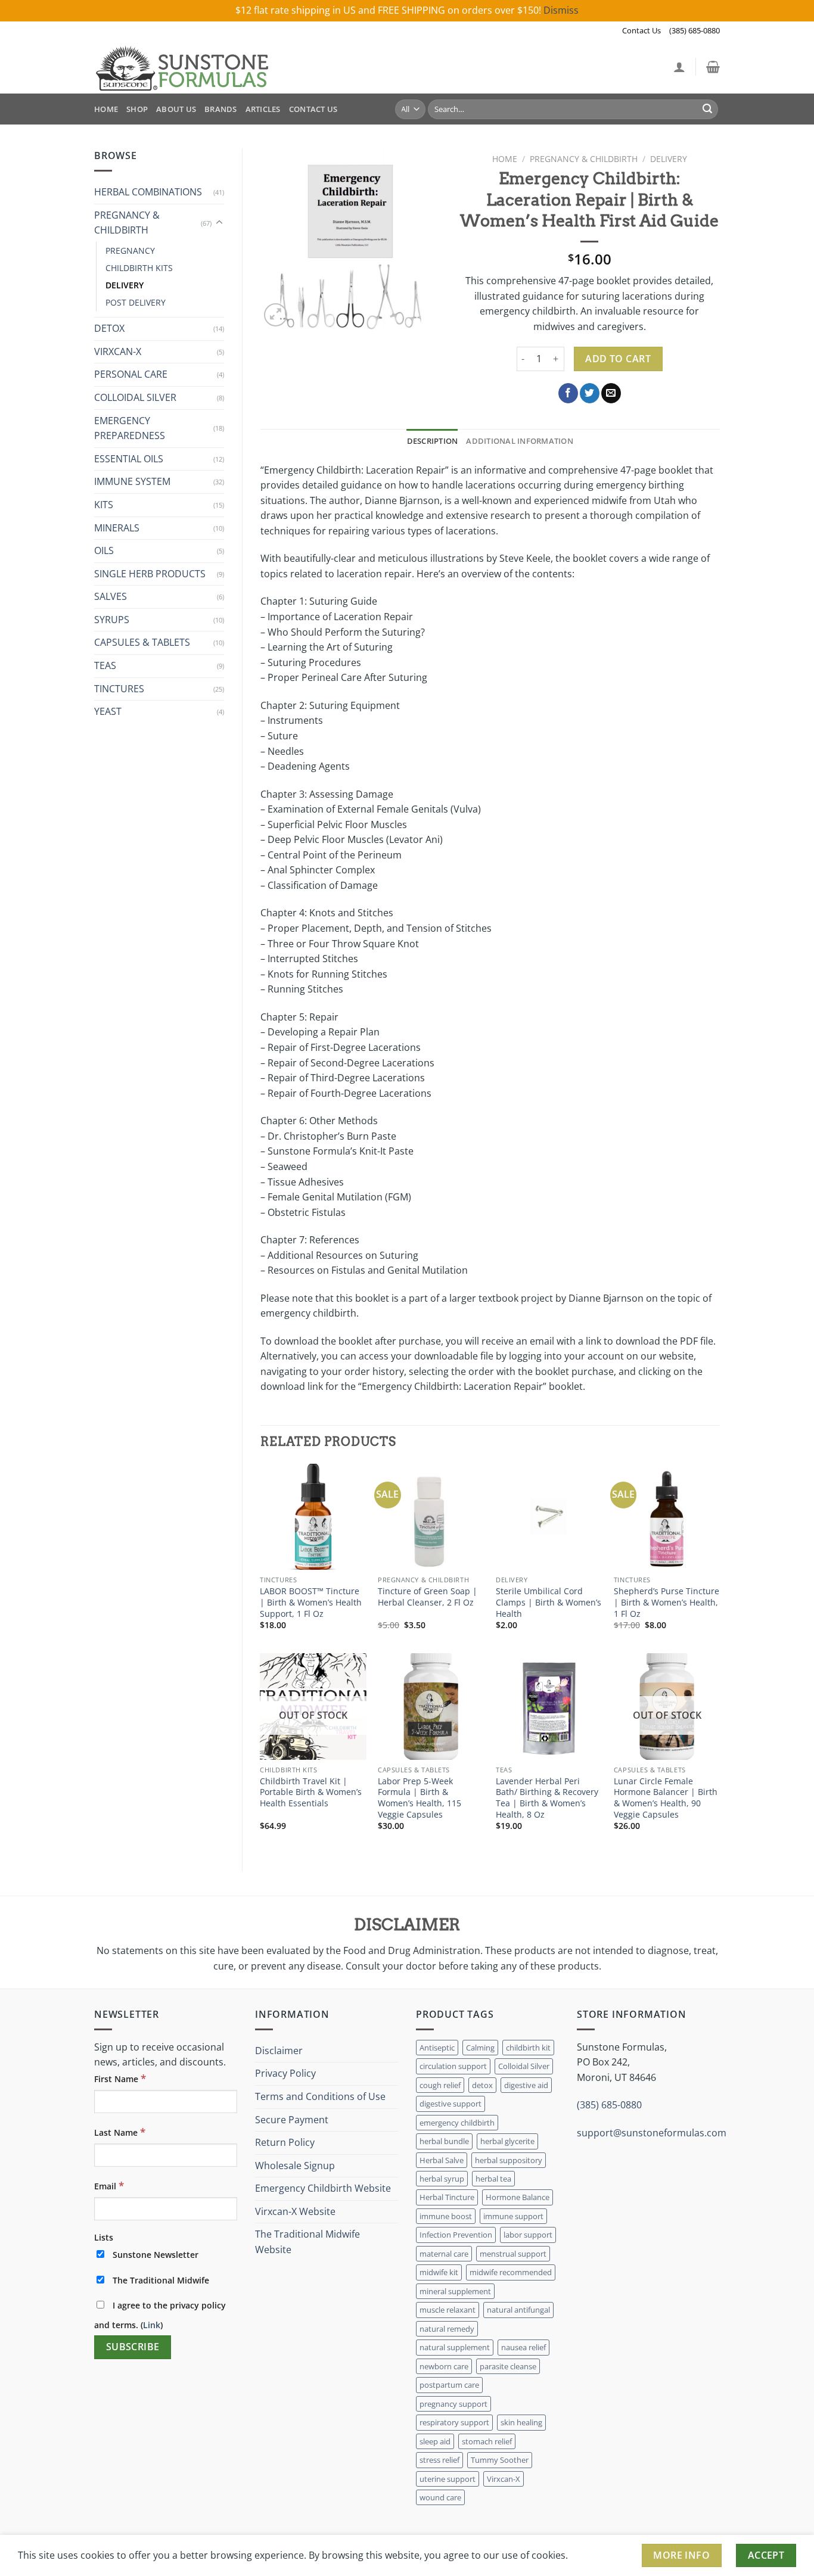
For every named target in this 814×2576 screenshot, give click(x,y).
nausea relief (523, 2347)
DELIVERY (125, 285)
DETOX (109, 328)
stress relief (439, 2460)
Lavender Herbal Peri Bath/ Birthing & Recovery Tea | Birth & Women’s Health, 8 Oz (547, 1798)
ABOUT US (176, 109)
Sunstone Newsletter (154, 2255)
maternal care (444, 2254)
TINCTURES (119, 689)
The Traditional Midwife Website (307, 2242)
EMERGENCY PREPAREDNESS (130, 428)
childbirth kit (528, 2048)
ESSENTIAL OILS (129, 459)
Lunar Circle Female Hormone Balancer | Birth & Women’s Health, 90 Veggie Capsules (666, 1798)
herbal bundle (444, 2141)
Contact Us (641, 30)
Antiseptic (437, 2048)
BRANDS (221, 109)
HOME (106, 109)
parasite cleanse (508, 2366)
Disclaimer (279, 2051)
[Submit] (707, 109)
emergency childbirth (457, 2123)
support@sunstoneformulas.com (652, 2133)
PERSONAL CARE (131, 374)
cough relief (440, 2085)
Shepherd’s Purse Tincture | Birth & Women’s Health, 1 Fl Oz (667, 1602)
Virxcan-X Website (295, 2211)
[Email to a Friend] (611, 393)
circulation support (453, 2066)
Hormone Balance (518, 2197)
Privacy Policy (285, 2073)
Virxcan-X (504, 2479)
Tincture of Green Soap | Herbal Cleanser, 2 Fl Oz (428, 1597)
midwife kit (439, 2272)
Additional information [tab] (520, 441)
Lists (104, 2237)
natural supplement (455, 2347)
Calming (480, 2048)
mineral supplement (455, 2291)
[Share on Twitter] (590, 393)
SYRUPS (112, 620)
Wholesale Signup (295, 2166)
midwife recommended (511, 2272)
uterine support (448, 2479)
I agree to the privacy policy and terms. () (160, 2315)
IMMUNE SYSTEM (132, 481)
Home (505, 159)
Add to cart (618, 359)
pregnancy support (453, 2404)
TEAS (105, 665)
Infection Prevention (456, 2235)
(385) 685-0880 (695, 30)
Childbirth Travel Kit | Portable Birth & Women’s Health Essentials (311, 1792)
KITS (104, 505)
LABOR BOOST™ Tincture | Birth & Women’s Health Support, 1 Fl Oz (311, 1602)
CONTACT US (313, 109)
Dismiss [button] (561, 10)
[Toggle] (219, 223)
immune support (513, 2216)
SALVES (111, 596)
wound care (440, 2497)
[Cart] (713, 67)
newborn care (444, 2366)
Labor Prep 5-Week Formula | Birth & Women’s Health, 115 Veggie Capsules (420, 1798)
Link (152, 2325)
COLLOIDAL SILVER (135, 397)
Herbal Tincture (447, 2197)
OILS (104, 550)
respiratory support (454, 2422)
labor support (528, 2235)
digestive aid (526, 2085)
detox (482, 2085)
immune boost (446, 2216)
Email (109, 2185)
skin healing (521, 2422)
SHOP (137, 109)
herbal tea (493, 2179)
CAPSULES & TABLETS (142, 642)
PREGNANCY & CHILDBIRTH (127, 223)
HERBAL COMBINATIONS (148, 192)
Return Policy (285, 2142)
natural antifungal (518, 2310)
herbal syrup (442, 2179)
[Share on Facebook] (568, 393)
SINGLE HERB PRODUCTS (150, 574)
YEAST (108, 711)
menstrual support (513, 2254)
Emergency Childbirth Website (323, 2188)
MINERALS (117, 528)
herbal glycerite (507, 2141)
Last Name (120, 2132)
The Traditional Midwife (160, 2280)
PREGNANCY (130, 251)
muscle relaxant (448, 2310)
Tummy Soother (500, 2460)
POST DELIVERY (136, 302)
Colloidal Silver (524, 2066)
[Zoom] (276, 315)
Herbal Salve (442, 2160)
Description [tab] (433, 441)
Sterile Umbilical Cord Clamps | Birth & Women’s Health (549, 1602)
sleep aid (435, 2441)
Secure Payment (292, 2120)
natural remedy (447, 2329)
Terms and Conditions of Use (320, 2096)
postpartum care (449, 2385)
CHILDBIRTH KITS (139, 268)
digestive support (451, 2104)
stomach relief (487, 2441)
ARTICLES (263, 109)
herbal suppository (509, 2160)
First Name (120, 2078)
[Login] (679, 67)
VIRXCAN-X (118, 351)
